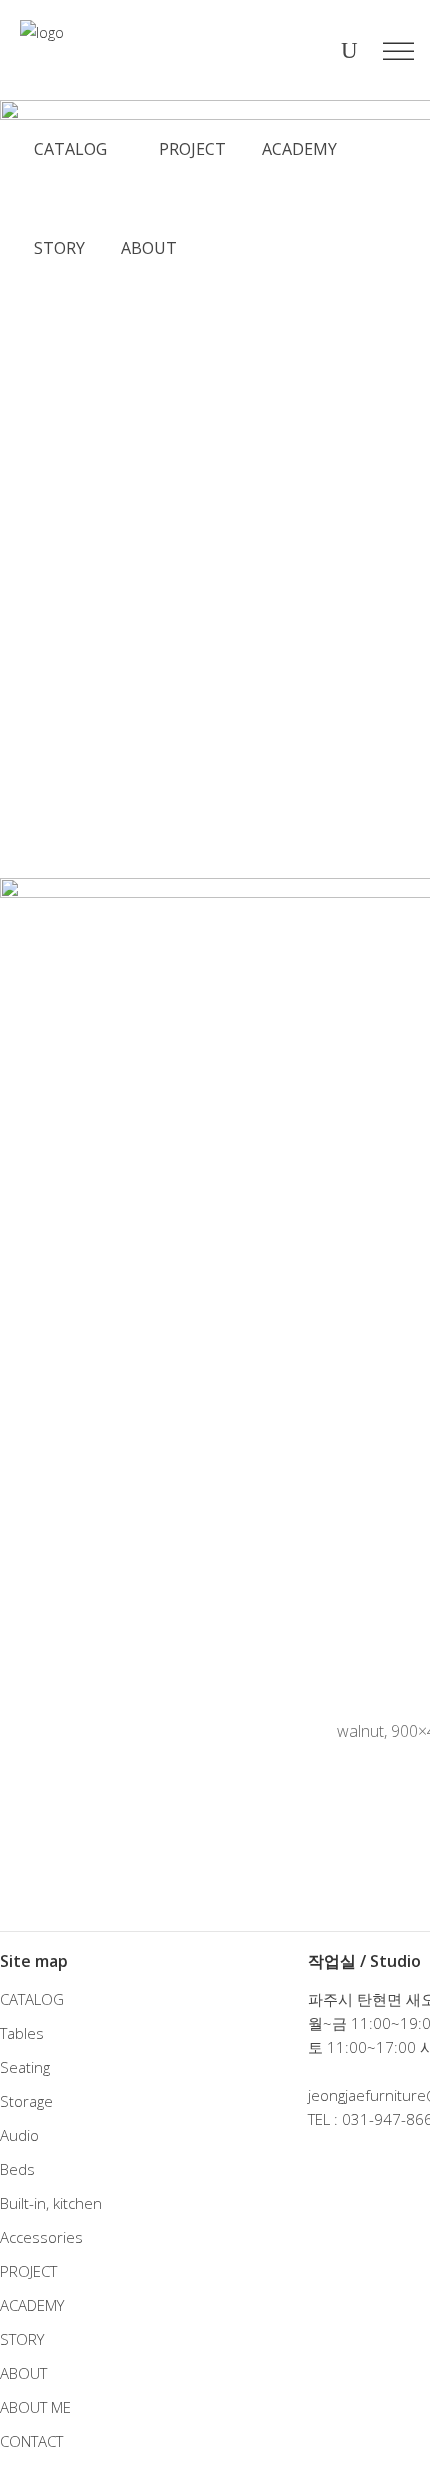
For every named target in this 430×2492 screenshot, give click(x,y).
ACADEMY (32, 2305)
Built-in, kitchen (51, 2203)
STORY (22, 2339)
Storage (26, 2101)
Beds (17, 2169)
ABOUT (23, 2373)
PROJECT (28, 2271)
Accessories (41, 2237)
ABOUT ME (35, 2407)
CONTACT (31, 2441)
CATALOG (32, 1999)
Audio (19, 2135)
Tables (22, 2033)
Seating (25, 2067)
